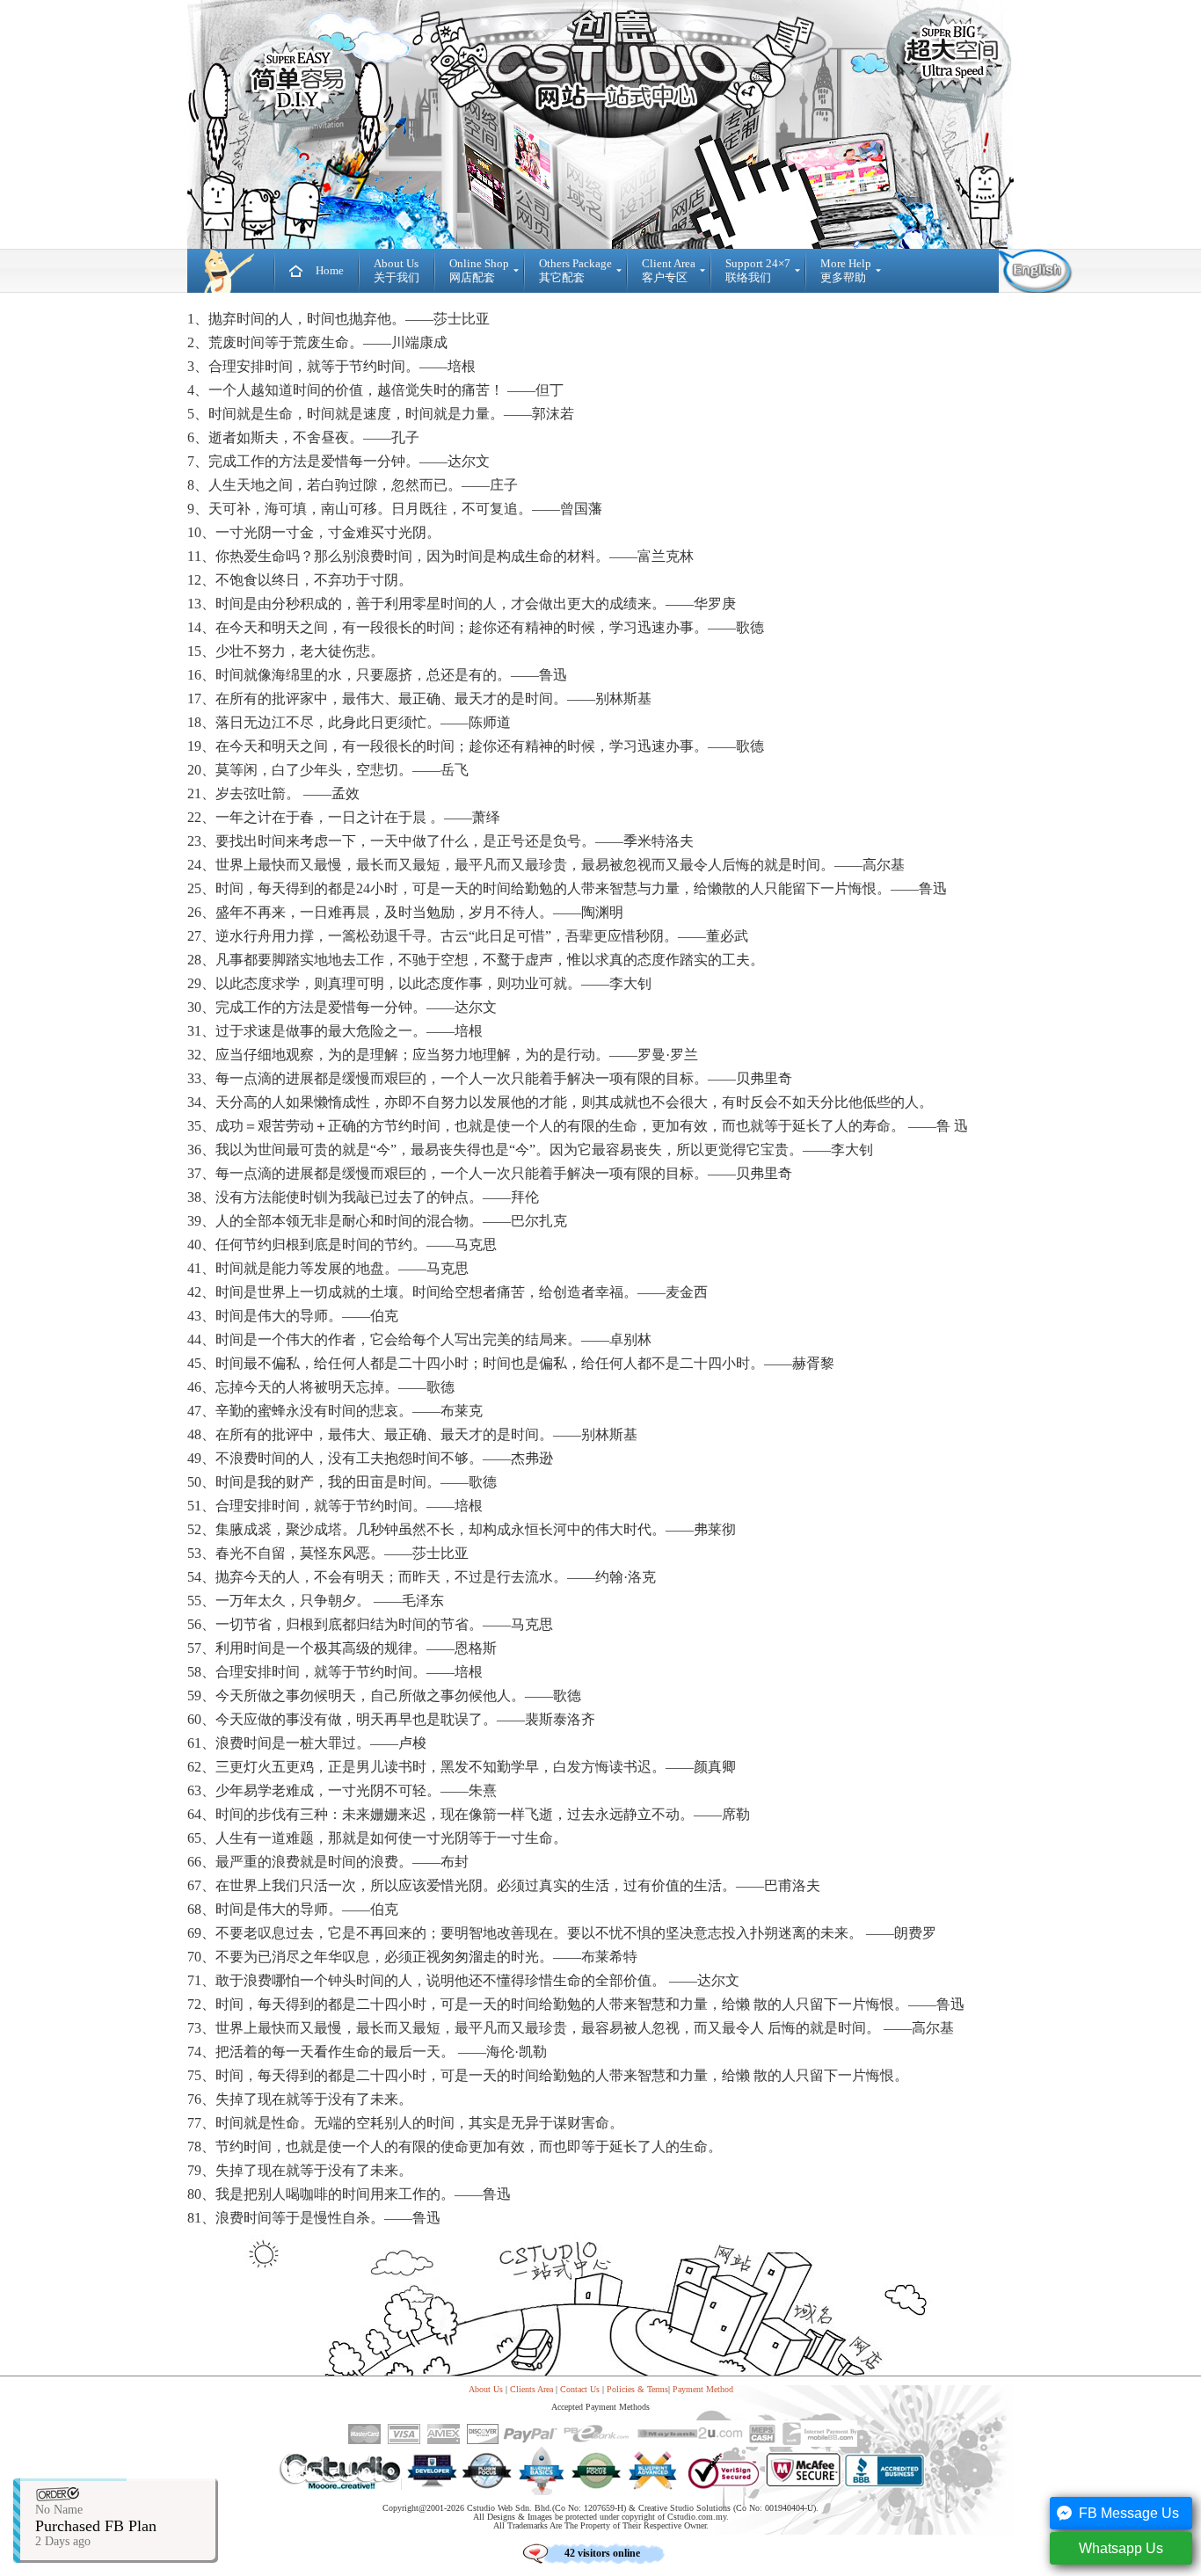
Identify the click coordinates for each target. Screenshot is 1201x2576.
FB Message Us (1129, 2513)
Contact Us (580, 2389)
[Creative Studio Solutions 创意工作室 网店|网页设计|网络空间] (231, 271)
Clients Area (531, 2389)
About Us (486, 2389)
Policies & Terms (637, 2389)
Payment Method (703, 2389)
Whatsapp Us (1121, 2548)
